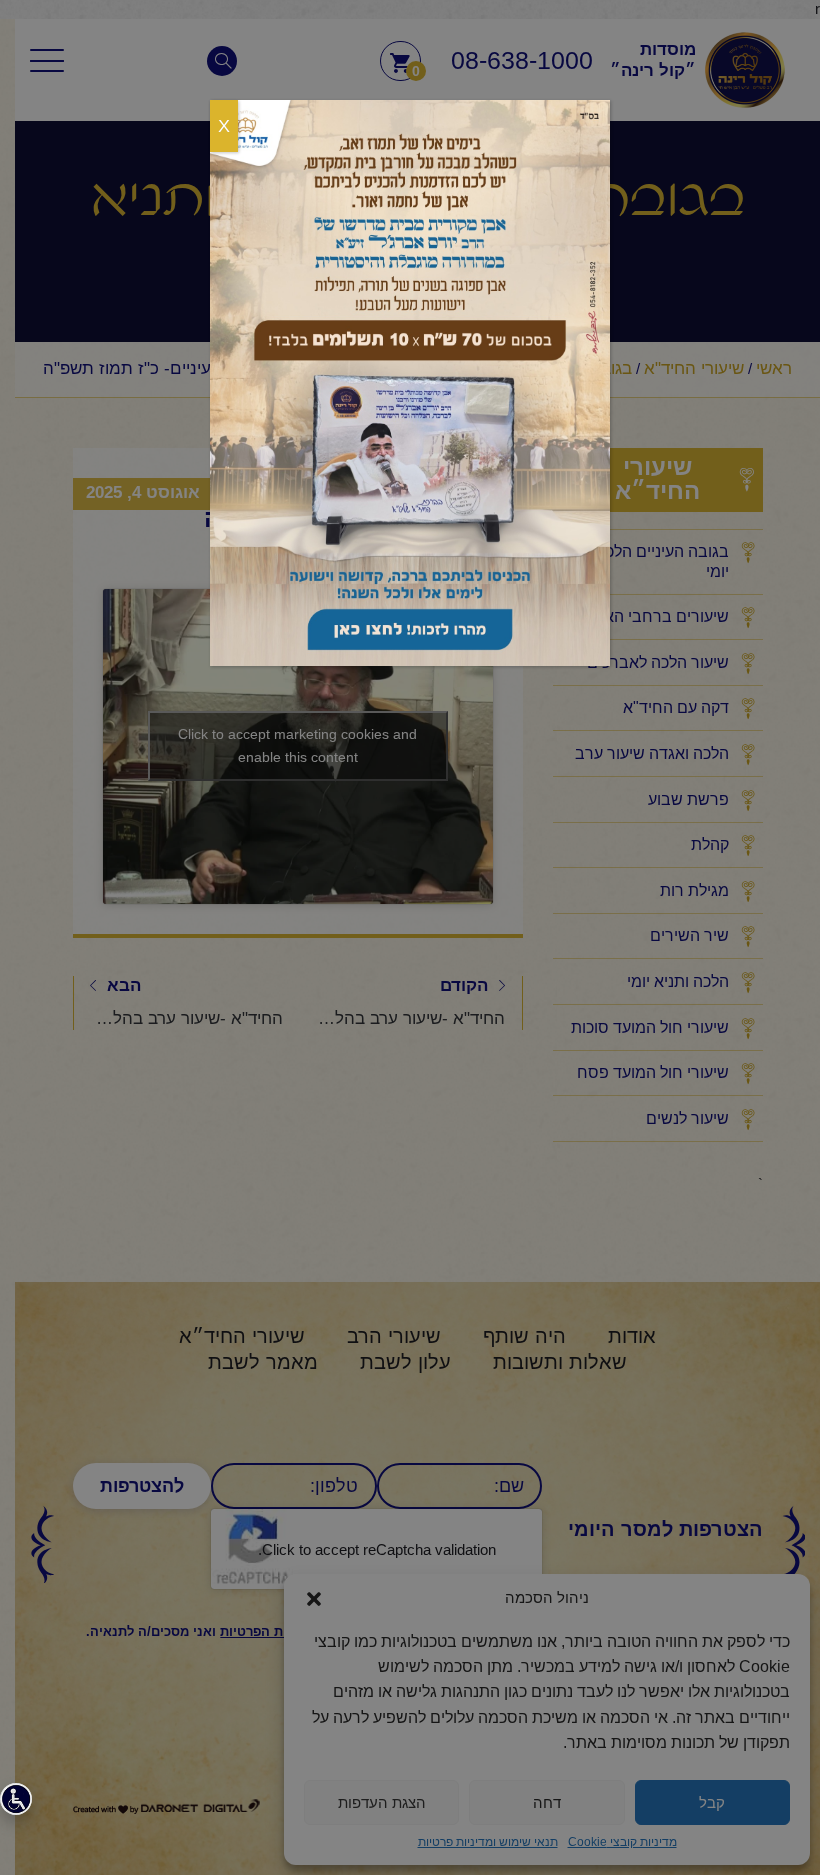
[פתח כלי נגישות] (16, 1799)
